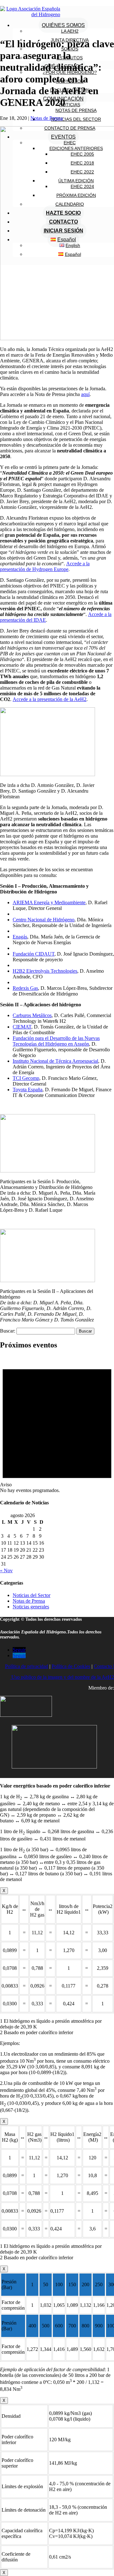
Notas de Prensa (47, 118)
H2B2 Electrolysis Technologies (45, 971)
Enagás (20, 937)
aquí (85, 394)
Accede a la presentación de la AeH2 (50, 699)
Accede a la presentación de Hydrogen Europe (45, 566)
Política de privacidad (27, 1666)
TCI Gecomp (26, 1078)
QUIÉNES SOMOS (63, 25)
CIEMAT (22, 1027)
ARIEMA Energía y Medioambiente (49, 902)
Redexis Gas (25, 988)
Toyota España (28, 1090)
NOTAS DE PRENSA (76, 110)
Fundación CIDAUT (34, 954)
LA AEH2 (70, 31)
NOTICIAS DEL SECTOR (76, 119)
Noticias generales (31, 1607)
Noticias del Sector (32, 1595)
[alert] (57, 1424)
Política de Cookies (71, 1666)
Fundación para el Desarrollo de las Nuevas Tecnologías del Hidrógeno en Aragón (56, 1041)
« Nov (6, 1570)
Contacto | (104, 1666)
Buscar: (8, 1331)
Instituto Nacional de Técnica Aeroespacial (55, 1061)
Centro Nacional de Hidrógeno (44, 920)
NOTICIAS (70, 105)
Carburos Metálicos (32, 1015)
